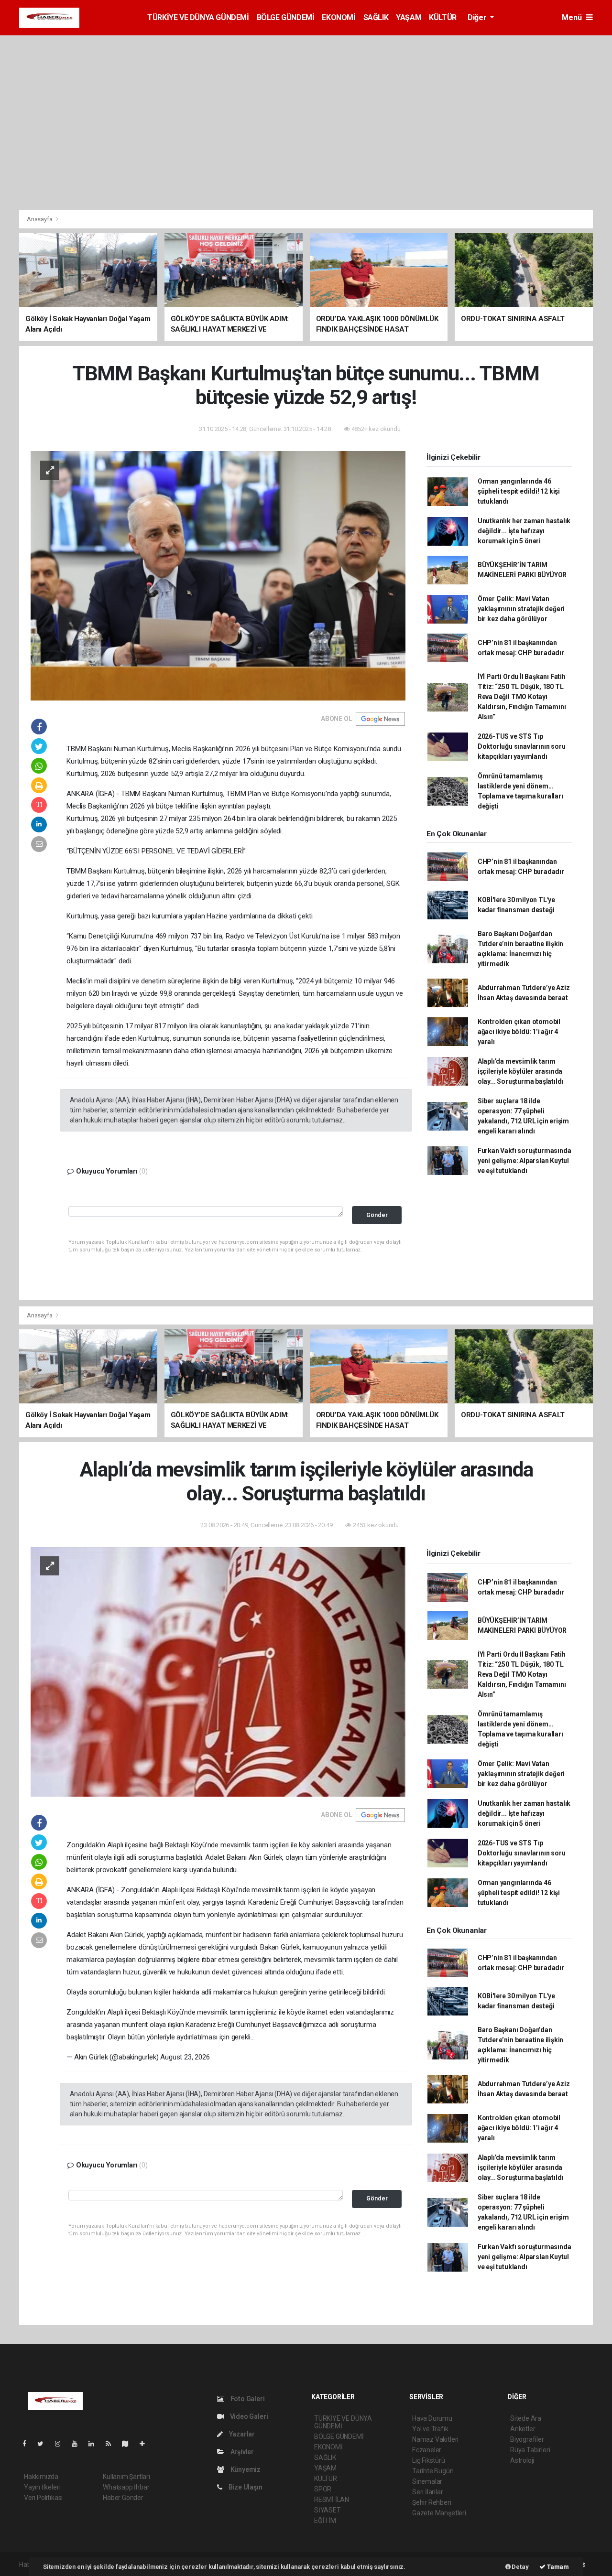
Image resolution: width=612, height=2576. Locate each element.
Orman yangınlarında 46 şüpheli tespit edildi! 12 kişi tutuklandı (519, 491)
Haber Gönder (123, 2498)
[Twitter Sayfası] (44, 2444)
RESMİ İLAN (332, 2500)
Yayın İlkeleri (42, 2487)
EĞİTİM (325, 2521)
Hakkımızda (41, 2477)
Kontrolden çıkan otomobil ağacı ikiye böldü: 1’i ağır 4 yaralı (519, 1032)
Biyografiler (527, 2439)
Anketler (523, 2429)
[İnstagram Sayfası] (62, 2444)
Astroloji (522, 2460)
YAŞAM (409, 17)
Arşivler (241, 2452)
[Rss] (112, 2444)
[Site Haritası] (129, 2444)
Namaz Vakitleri (435, 2439)
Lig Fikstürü (429, 2460)
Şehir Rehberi (432, 2502)
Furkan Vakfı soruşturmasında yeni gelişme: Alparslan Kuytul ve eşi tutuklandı (525, 1161)
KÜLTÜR (443, 17)
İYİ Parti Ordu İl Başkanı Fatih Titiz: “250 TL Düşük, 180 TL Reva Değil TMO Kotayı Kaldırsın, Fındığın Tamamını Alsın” (522, 697)
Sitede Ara (526, 2418)
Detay (520, 2567)
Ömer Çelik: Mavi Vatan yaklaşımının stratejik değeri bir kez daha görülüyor (521, 609)
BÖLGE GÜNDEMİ (286, 17)
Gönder (377, 1215)
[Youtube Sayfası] (78, 2444)
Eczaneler (427, 2450)
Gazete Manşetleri (439, 2513)
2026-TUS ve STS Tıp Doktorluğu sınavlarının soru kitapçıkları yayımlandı (522, 746)
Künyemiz (245, 2469)
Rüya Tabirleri (530, 2450)
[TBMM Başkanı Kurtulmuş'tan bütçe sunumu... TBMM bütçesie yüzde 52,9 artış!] (218, 575)
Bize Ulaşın (245, 2487)
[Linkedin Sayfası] (95, 2444)
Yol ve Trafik (430, 2429)
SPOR (323, 2489)
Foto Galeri (247, 2399)
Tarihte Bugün (433, 2471)
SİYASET (328, 2510)
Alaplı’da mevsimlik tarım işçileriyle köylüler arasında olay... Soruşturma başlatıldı (520, 1071)
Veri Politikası (43, 2498)
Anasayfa (40, 219)
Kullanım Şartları (126, 2477)
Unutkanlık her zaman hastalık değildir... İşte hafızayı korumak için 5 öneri (524, 531)
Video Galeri (248, 2416)
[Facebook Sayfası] (28, 2444)
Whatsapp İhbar (126, 2487)
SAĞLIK (376, 17)
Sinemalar (427, 2481)
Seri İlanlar (428, 2492)
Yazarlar (241, 2434)
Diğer (478, 17)
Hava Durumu (432, 2418)
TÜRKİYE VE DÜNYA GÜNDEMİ (198, 17)
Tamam (557, 2567)
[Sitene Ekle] (146, 2444)
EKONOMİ (339, 17)
